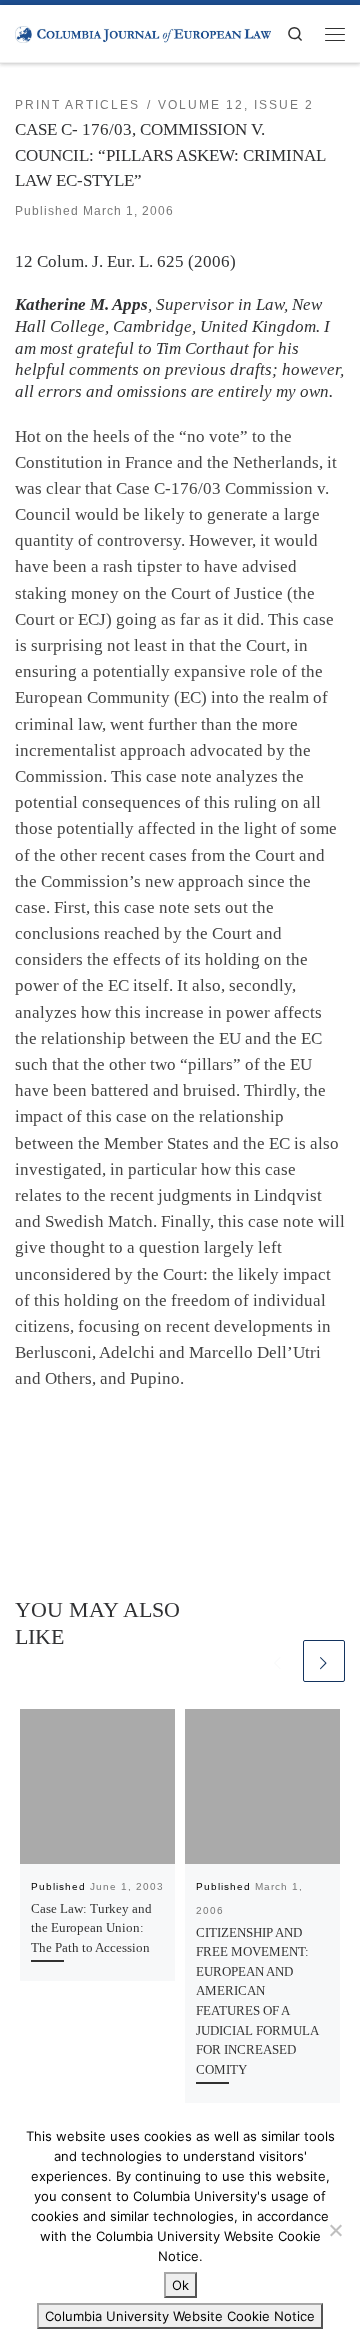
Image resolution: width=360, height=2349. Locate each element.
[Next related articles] (324, 1661)
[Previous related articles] (278, 1661)
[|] (143, 33)
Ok (180, 2285)
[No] (335, 2230)
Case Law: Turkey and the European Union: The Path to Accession (91, 1928)
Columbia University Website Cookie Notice (180, 2316)
